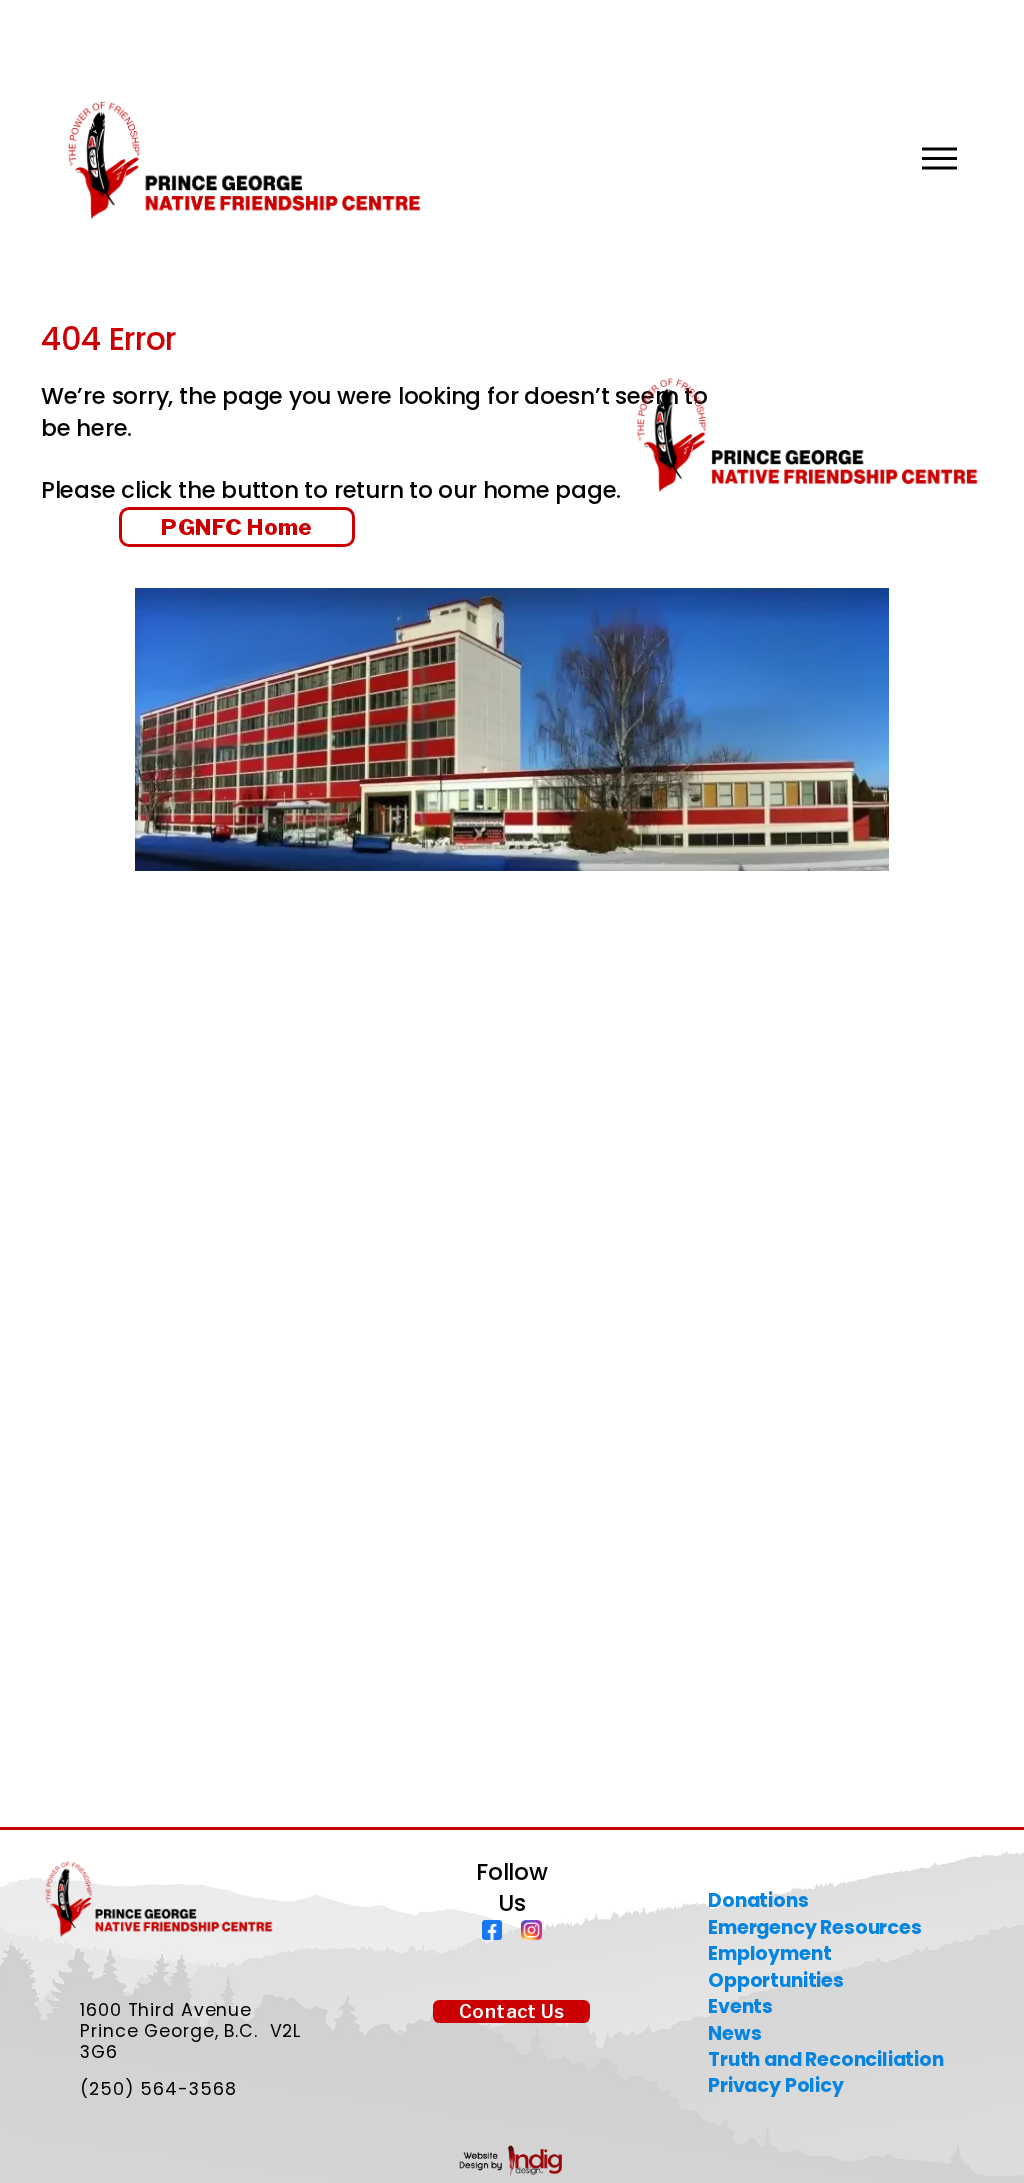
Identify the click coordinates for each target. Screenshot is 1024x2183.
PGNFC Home (236, 527)
